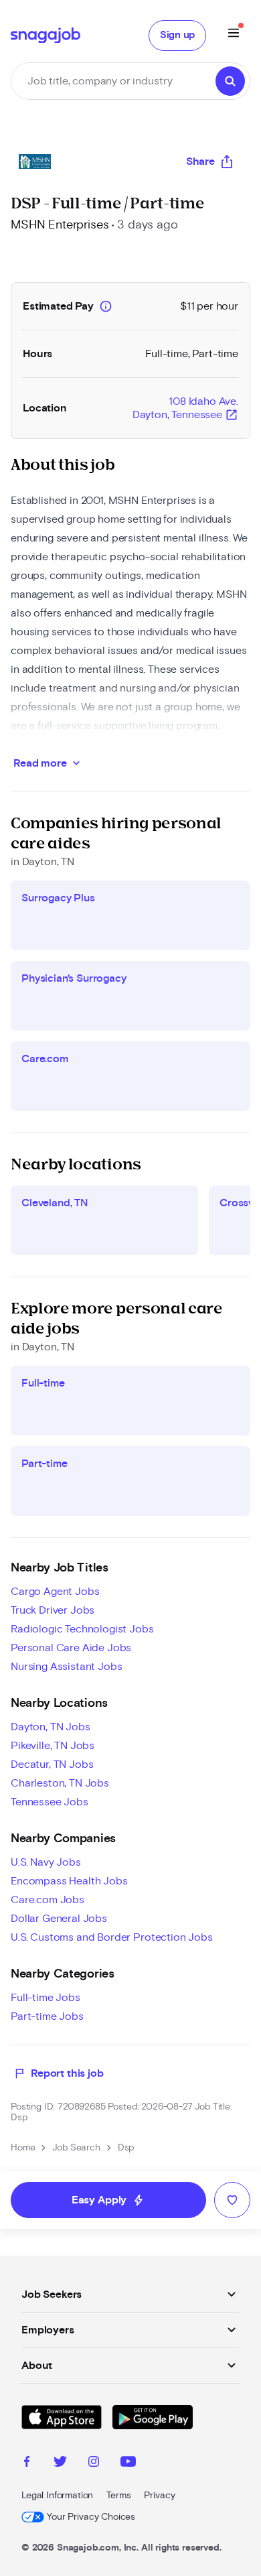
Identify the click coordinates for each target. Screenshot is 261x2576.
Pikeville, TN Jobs (53, 1746)
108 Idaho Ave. (185, 409)
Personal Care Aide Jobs (71, 1648)
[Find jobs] (230, 81)
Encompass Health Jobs (69, 1881)
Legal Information (57, 2496)
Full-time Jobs (46, 1998)
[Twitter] (60, 2463)
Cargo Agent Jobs (55, 1592)
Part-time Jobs (47, 2016)
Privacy (159, 2496)
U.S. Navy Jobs (46, 1862)
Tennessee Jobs (50, 1802)
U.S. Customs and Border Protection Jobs (112, 1937)
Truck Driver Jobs (53, 1610)
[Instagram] (94, 2463)
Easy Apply (108, 2200)
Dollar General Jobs (59, 1919)
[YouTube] (128, 2463)
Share (200, 162)
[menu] (234, 35)
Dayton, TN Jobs (51, 1727)
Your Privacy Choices (91, 2517)
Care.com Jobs (48, 1900)
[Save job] (232, 2200)
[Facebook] (27, 2463)
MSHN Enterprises (60, 225)
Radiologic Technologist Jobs (82, 1629)
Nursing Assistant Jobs (66, 1667)
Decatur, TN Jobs (52, 1764)
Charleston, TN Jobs (60, 1783)
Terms (118, 2496)
